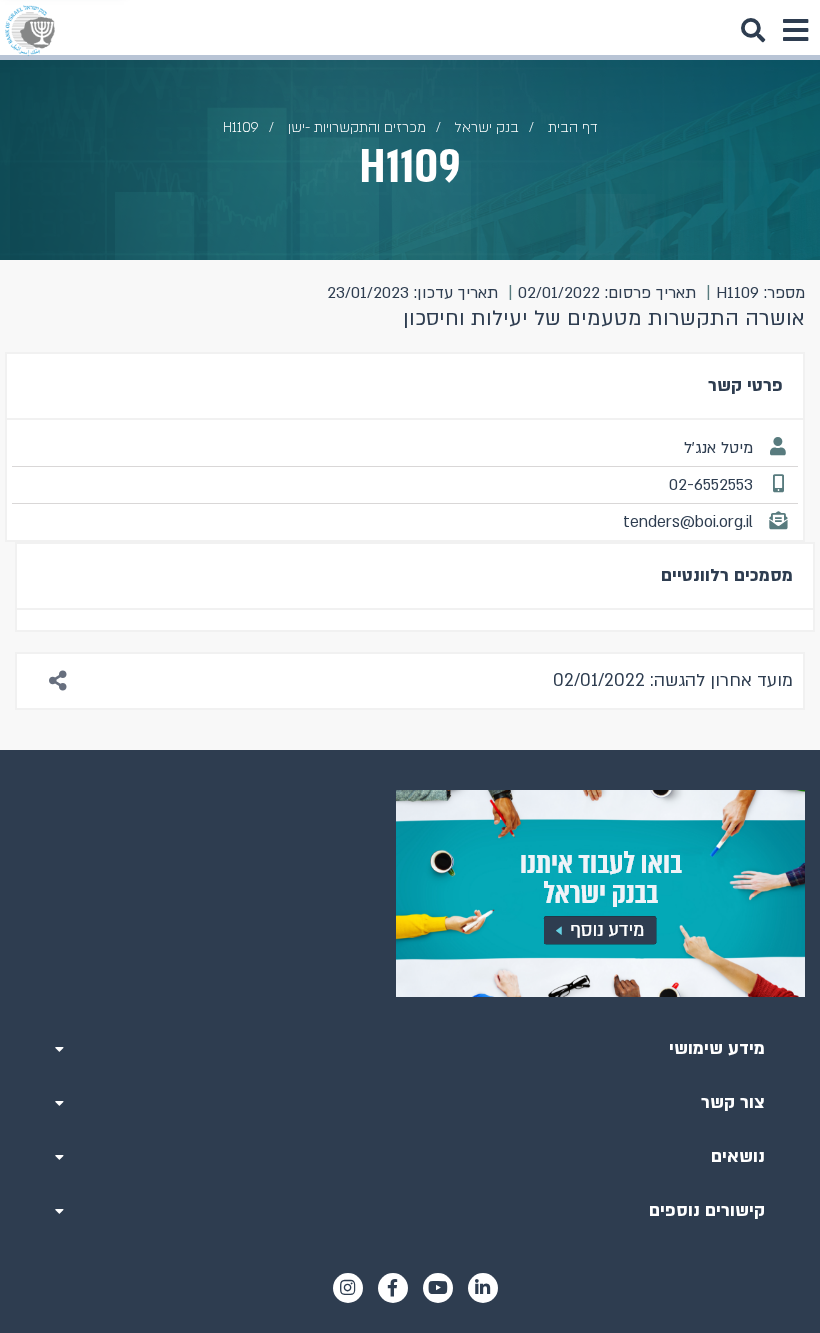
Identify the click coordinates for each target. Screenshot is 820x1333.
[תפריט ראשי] (795, 30)
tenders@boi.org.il (688, 522)
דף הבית (573, 127)
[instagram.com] (348, 1288)
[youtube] (438, 1288)
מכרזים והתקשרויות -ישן (357, 127)
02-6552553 (711, 485)
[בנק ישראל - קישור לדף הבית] (30, 30)
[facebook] (393, 1288)
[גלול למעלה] (410, 750)
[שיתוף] (59, 681)
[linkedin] (483, 1288)
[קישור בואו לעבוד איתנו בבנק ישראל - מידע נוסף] (410, 893)
